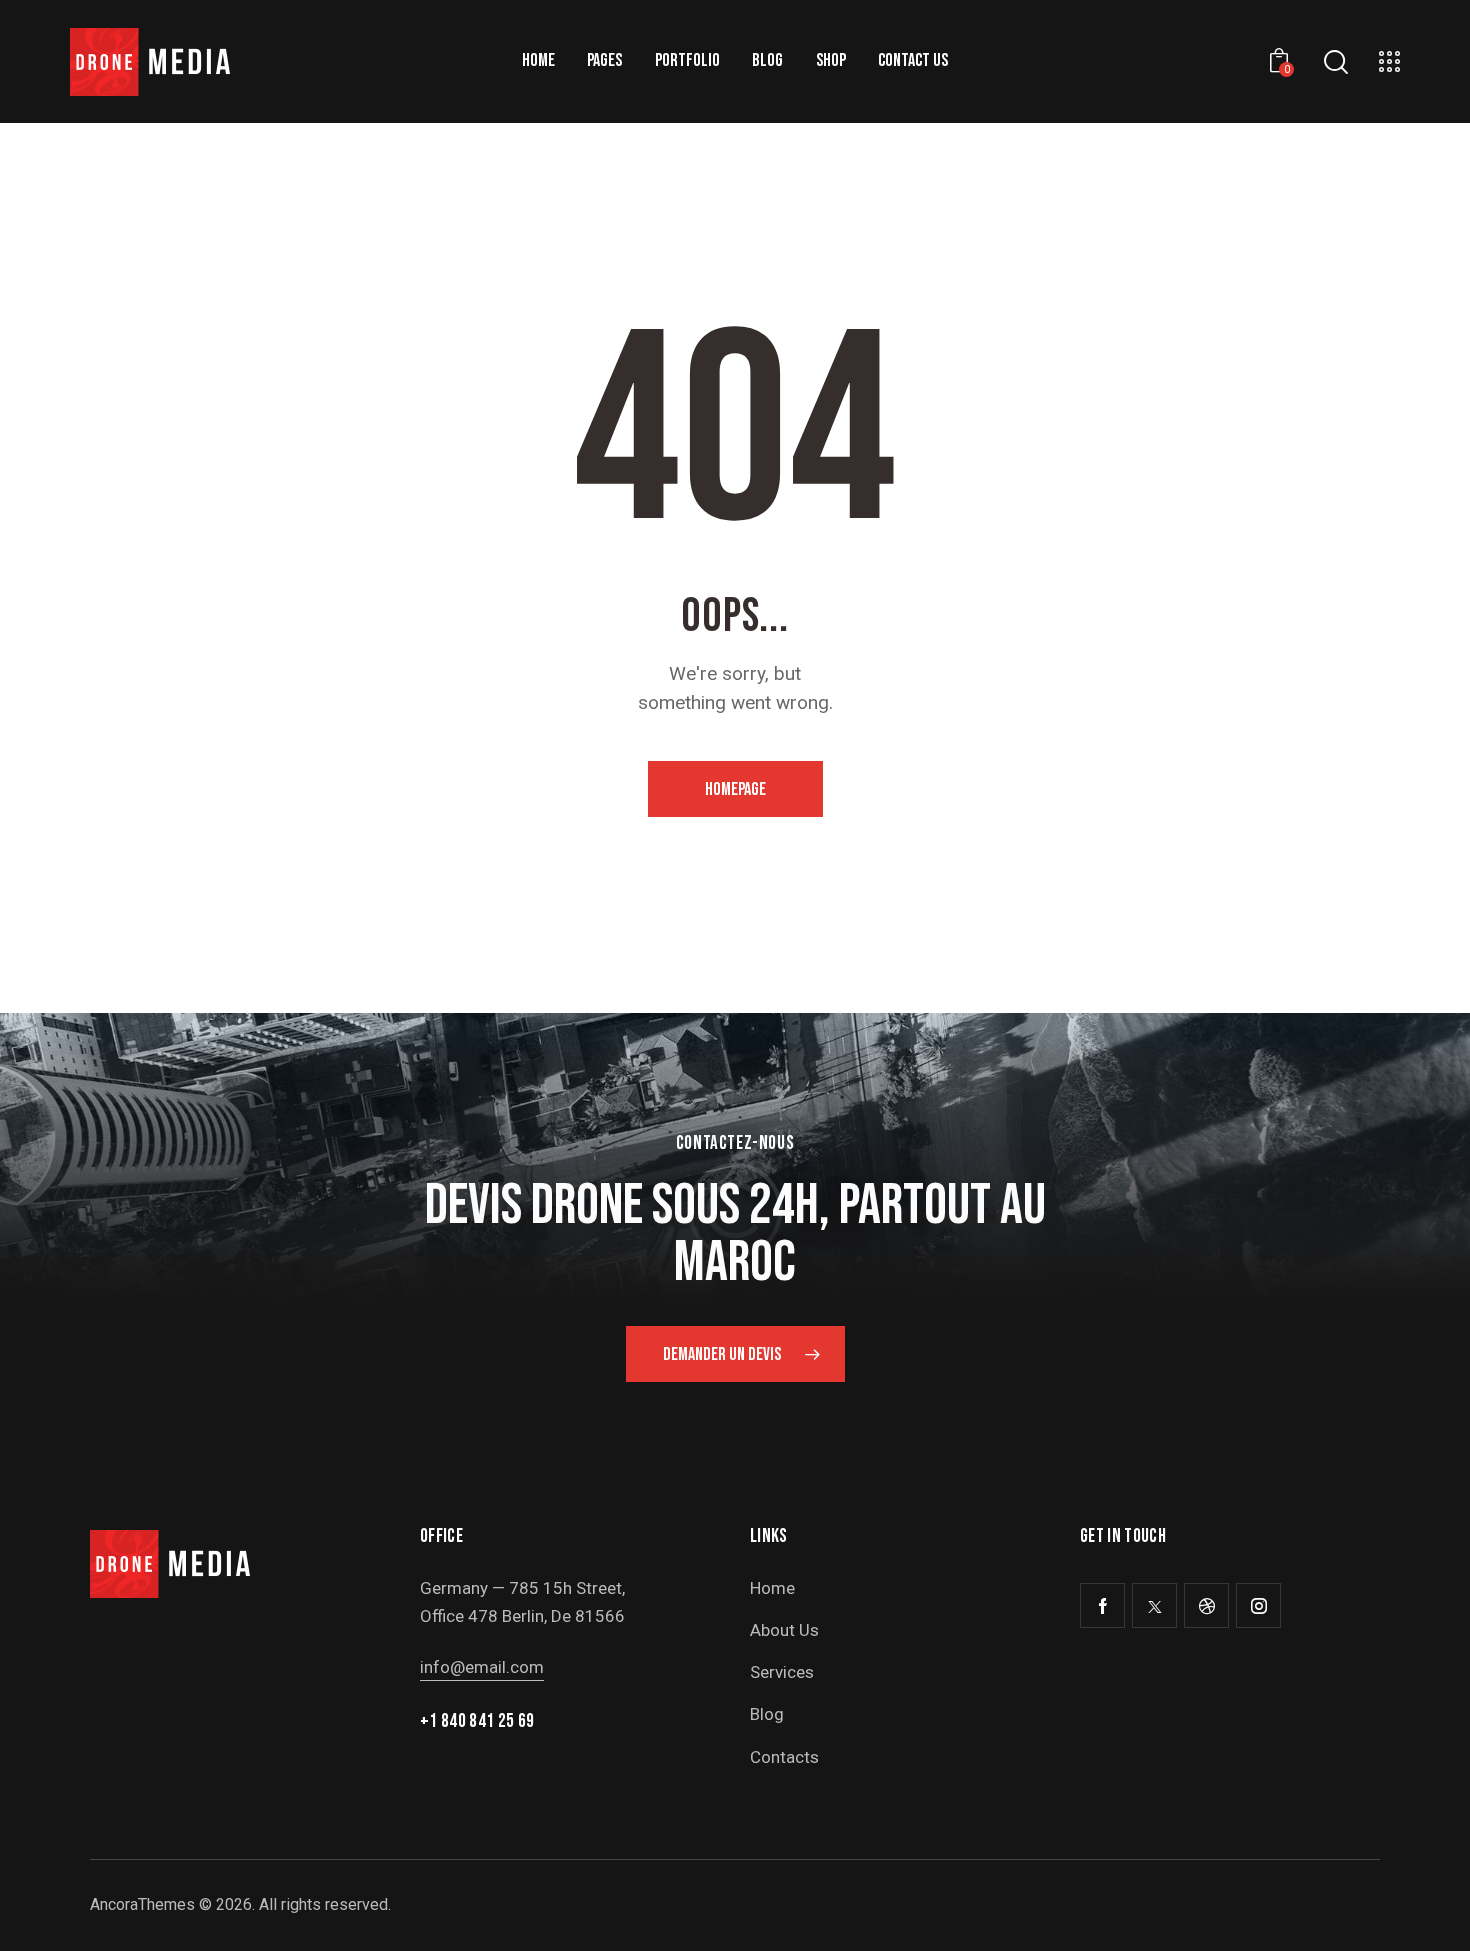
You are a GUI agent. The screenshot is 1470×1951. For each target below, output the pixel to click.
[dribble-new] (1206, 1605)
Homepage (735, 789)
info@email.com (482, 1667)
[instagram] (1258, 1605)
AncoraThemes (142, 1904)
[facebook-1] (1102, 1605)
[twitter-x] (1154, 1605)
